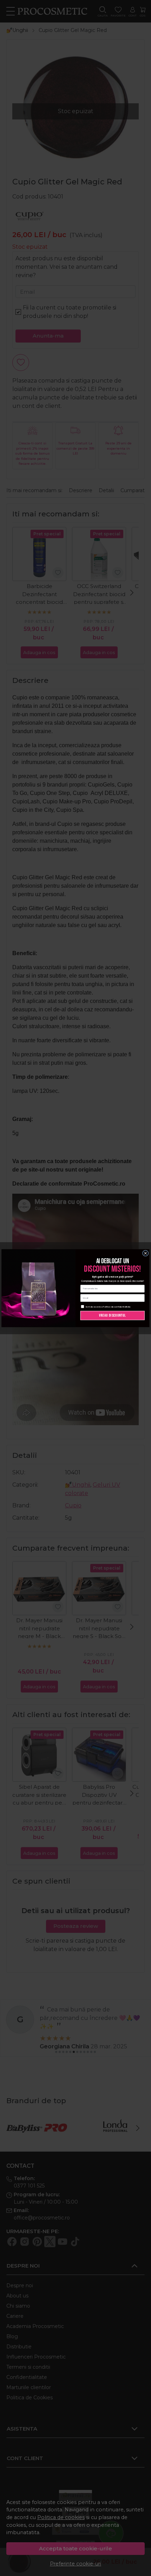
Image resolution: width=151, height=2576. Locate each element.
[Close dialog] (146, 1253)
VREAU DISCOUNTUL (113, 1315)
